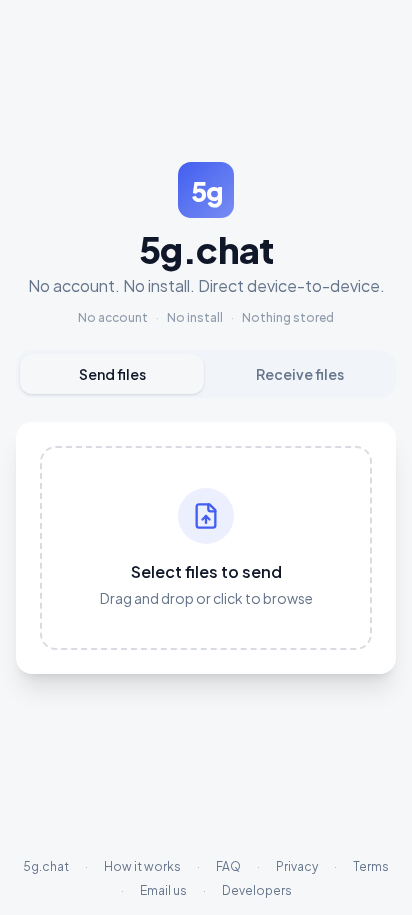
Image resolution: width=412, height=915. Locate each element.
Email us (163, 890)
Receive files (300, 374)
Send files (112, 374)
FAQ (228, 866)
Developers (257, 890)
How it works (142, 866)
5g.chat (46, 866)
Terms (371, 866)
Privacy (297, 866)
